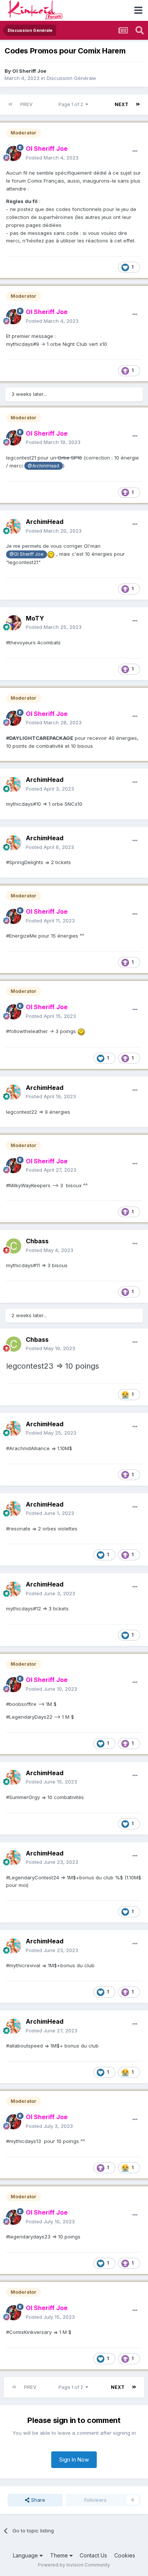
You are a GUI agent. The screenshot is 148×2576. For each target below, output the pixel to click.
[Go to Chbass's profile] (14, 1246)
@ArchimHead (43, 466)
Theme (60, 2555)
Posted (52, 158)
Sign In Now (74, 2460)
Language (26, 2555)
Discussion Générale (71, 78)
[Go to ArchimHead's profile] (14, 527)
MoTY (35, 618)
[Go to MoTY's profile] (14, 623)
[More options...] (135, 151)
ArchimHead (45, 522)
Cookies (125, 2555)
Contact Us (93, 2555)
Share (37, 2500)
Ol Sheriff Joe (29, 71)
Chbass (37, 1241)
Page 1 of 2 (72, 104)
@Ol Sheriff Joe (26, 554)
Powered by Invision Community (74, 2565)
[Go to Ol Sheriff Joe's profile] (14, 153)
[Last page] (138, 105)
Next (121, 104)
